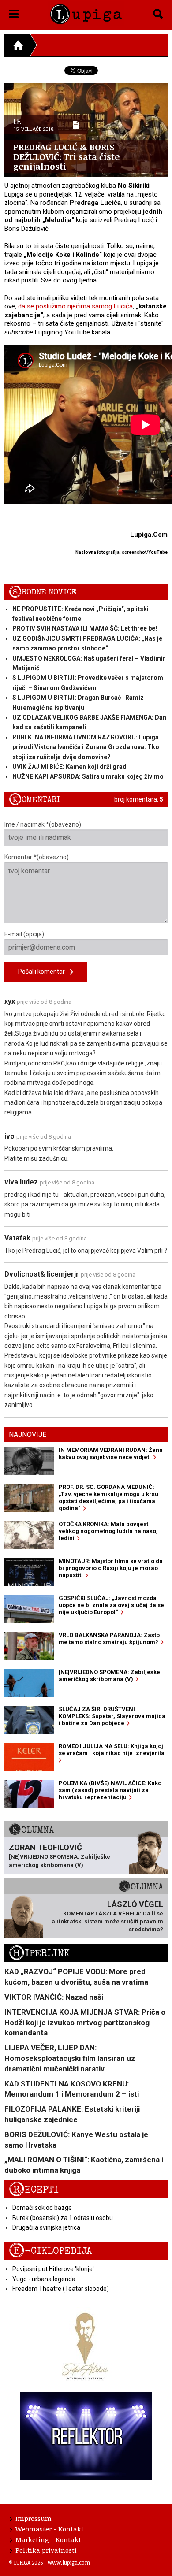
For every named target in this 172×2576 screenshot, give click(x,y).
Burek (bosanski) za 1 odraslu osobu (63, 2218)
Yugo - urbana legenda (44, 2279)
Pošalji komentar (44, 972)
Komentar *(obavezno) (37, 857)
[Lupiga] (86, 13)
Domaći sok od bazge (42, 2208)
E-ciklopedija (50, 2251)
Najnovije (28, 1435)
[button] (14, 12)
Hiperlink (39, 1954)
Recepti (34, 2190)
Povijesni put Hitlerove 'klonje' (53, 2269)
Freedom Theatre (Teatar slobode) (61, 2289)
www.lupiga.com (69, 2562)
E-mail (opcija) (24, 934)
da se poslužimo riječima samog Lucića (75, 306)
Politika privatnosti (46, 2550)
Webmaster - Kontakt (50, 2529)
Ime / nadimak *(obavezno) (43, 824)
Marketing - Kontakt (48, 2539)
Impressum (34, 2518)
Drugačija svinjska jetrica (46, 2227)
